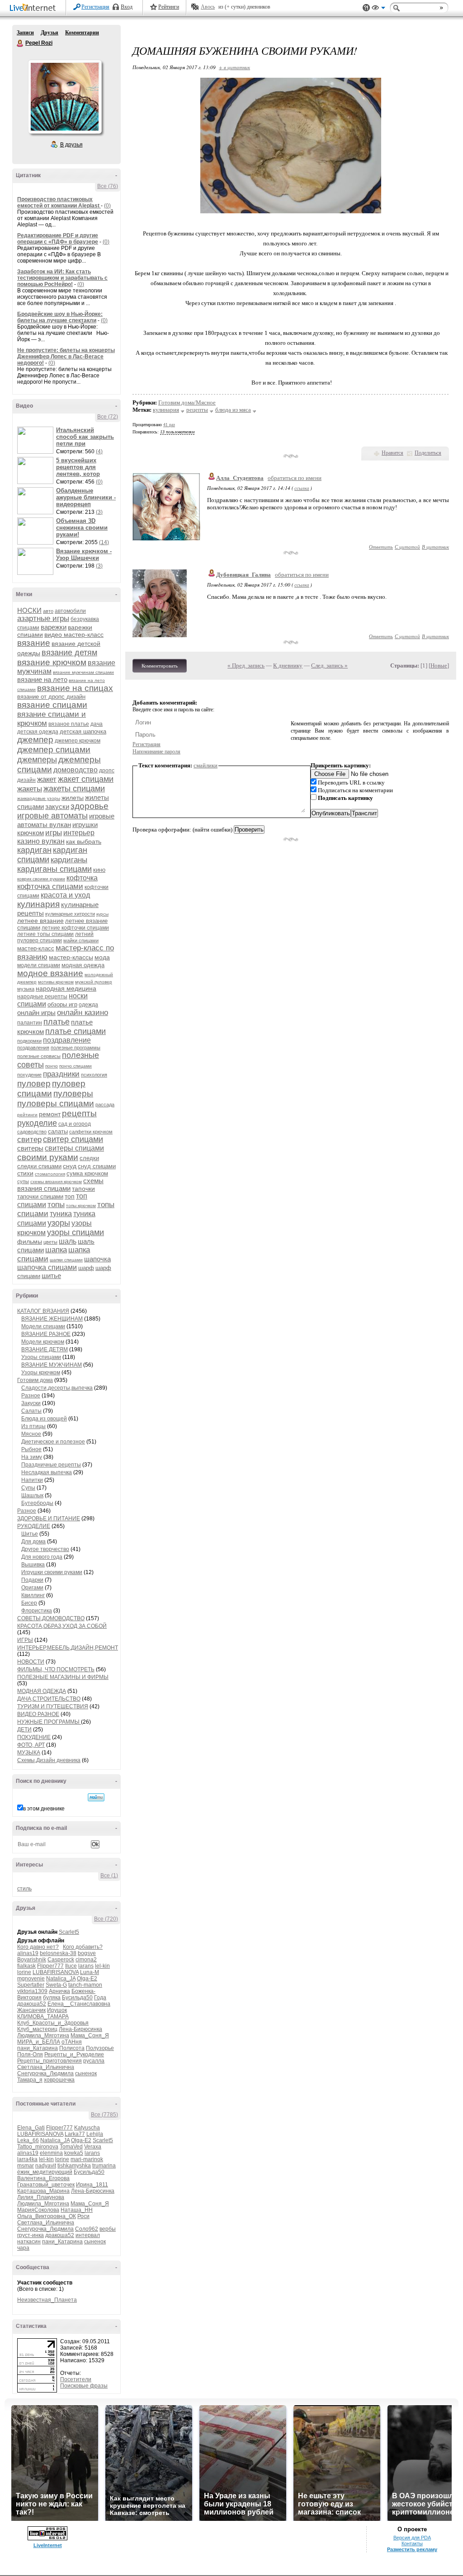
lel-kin (102, 1966)
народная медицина (66, 988)
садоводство (32, 1132)
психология (94, 1075)
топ (70, 1196)
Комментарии (82, 33)
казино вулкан (41, 841)
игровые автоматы (52, 816)
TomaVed (71, 2147)
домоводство (76, 770)
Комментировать (160, 666)
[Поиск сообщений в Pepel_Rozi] (96, 1797)
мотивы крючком (56, 982)
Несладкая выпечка (47, 1472)
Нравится (392, 453)
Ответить (381, 547)
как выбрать (84, 841)
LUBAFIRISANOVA (56, 1972)
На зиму (32, 1457)
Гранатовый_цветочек (46, 2185)
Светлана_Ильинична (46, 2067)
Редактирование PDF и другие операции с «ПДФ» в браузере (58, 239)
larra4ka (27, 2159)
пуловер (34, 1084)
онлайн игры (36, 1013)
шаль (68, 1241)
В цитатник (435, 547)
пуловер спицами (51, 1088)
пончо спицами (76, 1066)
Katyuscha (87, 2128)
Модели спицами (43, 1326)
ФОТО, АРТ (31, 1745)
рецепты (79, 1113)
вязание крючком (52, 662)
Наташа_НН (77, 2210)
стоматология (50, 1174)
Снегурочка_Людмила (45, 2073)
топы (56, 1205)
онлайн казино (83, 1013)
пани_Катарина (38, 2048)
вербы (108, 2229)
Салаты (31, 1411)
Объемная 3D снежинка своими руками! (82, 528)
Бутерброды (37, 1503)
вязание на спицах (75, 688)
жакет (47, 779)
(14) (104, 542)
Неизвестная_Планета (47, 2300)
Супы (28, 1488)
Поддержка (366, 8)
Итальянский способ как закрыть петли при (85, 437)
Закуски (31, 1403)
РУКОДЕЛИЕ (34, 1526)
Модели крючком (43, 1342)
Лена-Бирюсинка (80, 2029)
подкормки (29, 1041)
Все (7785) (104, 2115)
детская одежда (38, 732)
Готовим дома (35, 1380)
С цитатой (407, 547)
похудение (29, 1075)
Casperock (61, 1960)
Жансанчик (31, 2010)
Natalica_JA (61, 1979)
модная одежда (83, 965)
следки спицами (39, 1166)
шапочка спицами (47, 1267)
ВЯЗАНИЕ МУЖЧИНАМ (52, 1365)
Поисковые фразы (84, 2386)
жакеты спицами (74, 789)
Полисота (72, 2048)
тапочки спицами (40, 1196)
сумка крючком (87, 1173)
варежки (54, 627)
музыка (26, 989)
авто (48, 611)
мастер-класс (36, 948)
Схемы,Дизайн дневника (49, 1760)
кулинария (38, 904)
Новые (439, 665)
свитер (29, 1140)
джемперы (37, 760)
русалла (94, 2061)
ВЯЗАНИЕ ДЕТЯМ (45, 1349)
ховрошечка (59, 2080)
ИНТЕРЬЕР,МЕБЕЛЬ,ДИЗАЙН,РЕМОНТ (68, 1648)
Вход (127, 7)
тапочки (83, 1189)
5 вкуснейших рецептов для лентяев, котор (78, 467)
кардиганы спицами (54, 869)
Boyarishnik (32, 1960)
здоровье (90, 806)
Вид (378, 9)
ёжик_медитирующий (45, 2172)
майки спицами (81, 940)
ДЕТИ (24, 1730)
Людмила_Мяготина (43, 2035)
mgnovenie (31, 1979)
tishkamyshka (74, 2166)
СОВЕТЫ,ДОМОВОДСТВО (51, 1618)
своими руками (48, 1157)
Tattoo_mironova (38, 2147)
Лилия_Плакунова (41, 2197)
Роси (83, 2216)
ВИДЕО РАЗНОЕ (38, 1714)
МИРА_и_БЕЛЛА (39, 2042)
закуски (57, 806)
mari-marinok (87, 2159)
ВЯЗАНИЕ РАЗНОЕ (46, 1334)
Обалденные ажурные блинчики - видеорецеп (86, 497)
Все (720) (106, 1919)
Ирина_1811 (92, 2185)
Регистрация (95, 7)
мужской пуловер (94, 982)
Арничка (59, 1991)
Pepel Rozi (20, 43)
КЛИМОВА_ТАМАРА (43, 2017)
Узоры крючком (41, 1373)
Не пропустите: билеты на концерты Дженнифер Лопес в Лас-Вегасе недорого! (66, 357)
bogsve (87, 1953)
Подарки (32, 1580)
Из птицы (33, 1426)
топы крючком (81, 1206)
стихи (25, 1173)
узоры (59, 1223)
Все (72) (108, 417)
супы (23, 1181)
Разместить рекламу (412, 2549)
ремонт (50, 1114)
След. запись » (329, 665)
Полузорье (100, 2048)
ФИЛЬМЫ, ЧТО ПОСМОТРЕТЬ (56, 1669)
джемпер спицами (54, 750)
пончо (52, 1066)
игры (54, 833)
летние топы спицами (45, 934)
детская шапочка (83, 731)
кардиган (34, 850)
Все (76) (108, 186)
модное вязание (50, 973)
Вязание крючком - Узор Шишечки (84, 555)
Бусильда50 (77, 1998)
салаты (58, 1131)
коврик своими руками (41, 879)
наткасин (29, 2242)
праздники (61, 1074)
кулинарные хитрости (70, 914)
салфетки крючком (91, 1132)
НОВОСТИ (31, 1662)
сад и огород (75, 1124)
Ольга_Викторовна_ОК (47, 2216)
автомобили (70, 611)
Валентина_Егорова (43, 2178)
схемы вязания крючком (56, 1182)
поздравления (33, 1048)
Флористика (37, 1611)
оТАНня (72, 2042)
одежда (88, 1005)
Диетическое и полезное (53, 1442)
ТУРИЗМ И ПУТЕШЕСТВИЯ (53, 1706)
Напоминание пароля (156, 752)
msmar (26, 2166)
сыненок (86, 2073)
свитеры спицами (74, 1148)
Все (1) (109, 1876)
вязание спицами (52, 705)
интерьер (79, 833)
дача (97, 724)
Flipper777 (50, 1966)
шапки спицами (66, 1260)
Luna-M (90, 1972)
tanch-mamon (85, 1985)
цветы (50, 1242)
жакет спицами (86, 779)
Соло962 (87, 2229)
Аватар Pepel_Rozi (65, 97)
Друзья (50, 33)
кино (99, 870)
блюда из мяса (233, 410)
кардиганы (69, 860)
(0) (107, 206)
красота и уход (65, 895)
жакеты (30, 789)
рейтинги (27, 1115)
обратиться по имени (295, 478)
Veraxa (93, 2147)
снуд (70, 1166)
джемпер (35, 740)
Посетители (76, 2379)
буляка (52, 1998)
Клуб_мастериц (37, 2029)
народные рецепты (42, 997)
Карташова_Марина (43, 2191)
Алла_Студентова (240, 478)
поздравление (67, 1040)
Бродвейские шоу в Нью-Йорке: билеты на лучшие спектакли (60, 317)
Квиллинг (33, 1595)
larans (86, 1966)
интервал (88, 2235)
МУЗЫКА (29, 1753)
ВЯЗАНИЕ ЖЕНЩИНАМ (52, 1319)
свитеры (30, 1148)
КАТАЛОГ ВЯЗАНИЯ (43, 1311)
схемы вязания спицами (60, 1185)
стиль (24, 1889)
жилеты (73, 798)
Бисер (29, 1603)
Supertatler (31, 1985)
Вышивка (33, 1565)
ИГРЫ (25, 1640)
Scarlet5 (69, 1932)
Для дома (33, 1542)
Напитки (32, 1480)
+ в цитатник (234, 67)
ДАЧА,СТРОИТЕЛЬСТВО (49, 1699)
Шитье (30, 1534)
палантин (30, 1023)
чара (23, 2248)
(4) (99, 451)
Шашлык (32, 1495)
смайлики (206, 765)
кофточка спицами (50, 886)
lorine (24, 1972)
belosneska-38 (58, 1953)
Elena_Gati (31, 2128)
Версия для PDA (412, 2538)
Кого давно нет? (38, 1947)
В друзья (71, 145)
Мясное (31, 1434)
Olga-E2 (87, 1979)
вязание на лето (42, 679)
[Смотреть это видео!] (37, 440)
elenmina (51, 2153)
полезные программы (76, 1048)
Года (100, 1998)
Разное (31, 1396)
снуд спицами (97, 1166)
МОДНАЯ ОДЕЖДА (42, 1691)
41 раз (169, 425)
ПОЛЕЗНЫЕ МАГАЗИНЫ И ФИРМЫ (63, 1677)
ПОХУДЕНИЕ (34, 1737)
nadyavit (46, 2166)
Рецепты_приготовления (50, 2061)
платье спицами (76, 1031)
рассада (105, 1105)
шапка (56, 1250)
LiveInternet (34, 8)
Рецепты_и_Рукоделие (74, 2054)
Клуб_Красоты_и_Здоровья (53, 2023)
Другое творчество (45, 1549)
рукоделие (37, 1123)
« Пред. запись (246, 665)
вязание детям (69, 653)
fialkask (26, 1966)
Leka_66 (28, 2140)
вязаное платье (69, 724)
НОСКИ (29, 610)
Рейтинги (169, 7)
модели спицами (39, 965)
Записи (25, 33)
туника (61, 1214)
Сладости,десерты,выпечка (57, 1388)
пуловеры (73, 1093)
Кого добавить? (83, 1947)
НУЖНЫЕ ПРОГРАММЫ (49, 1722)
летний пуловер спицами (55, 937)
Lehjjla (95, 2134)
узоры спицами (76, 1232)
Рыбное (31, 1449)
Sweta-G (56, 1985)
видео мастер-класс (74, 635)
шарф (86, 1268)
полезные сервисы (39, 1056)
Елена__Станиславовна (79, 2004)
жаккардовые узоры (39, 798)
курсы (102, 914)
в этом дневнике (44, 1809)
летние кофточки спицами (75, 928)
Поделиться (428, 453)
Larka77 (75, 2134)
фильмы (30, 1241)
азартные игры (43, 618)
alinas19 (28, 1953)
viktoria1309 (32, 1991)
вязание (34, 643)
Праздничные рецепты (51, 1465)
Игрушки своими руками (52, 1572)
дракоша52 (32, 2004)
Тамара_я (30, 2080)
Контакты (412, 2543)
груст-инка (31, 2235)
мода (102, 957)
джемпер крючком (78, 741)
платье (57, 1022)
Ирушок (57, 2010)
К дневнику (288, 665)
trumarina (104, 2166)
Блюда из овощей (44, 1419)
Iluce (71, 1966)
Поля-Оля (30, 2054)
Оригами (32, 1588)
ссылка (302, 488)
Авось (208, 7)
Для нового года (42, 1557)
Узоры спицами (41, 1357)
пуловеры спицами (56, 1103)
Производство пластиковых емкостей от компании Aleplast (59, 202)
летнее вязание (40, 921)
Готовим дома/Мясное (187, 402)
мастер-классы (71, 957)
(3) (99, 512)
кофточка (82, 878)
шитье (51, 1276)
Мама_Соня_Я (90, 2035)
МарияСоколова (38, 2210)
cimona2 (86, 1960)
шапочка (97, 1259)
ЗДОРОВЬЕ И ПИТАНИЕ (49, 1518)
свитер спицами (73, 1139)
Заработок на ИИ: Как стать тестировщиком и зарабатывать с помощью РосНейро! (62, 278)
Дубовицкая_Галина (243, 575)
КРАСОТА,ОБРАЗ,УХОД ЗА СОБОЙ (62, 1626)
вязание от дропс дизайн (51, 697)
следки (89, 1158)
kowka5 (74, 2153)
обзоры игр (62, 1004)
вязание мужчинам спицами (83, 672)
